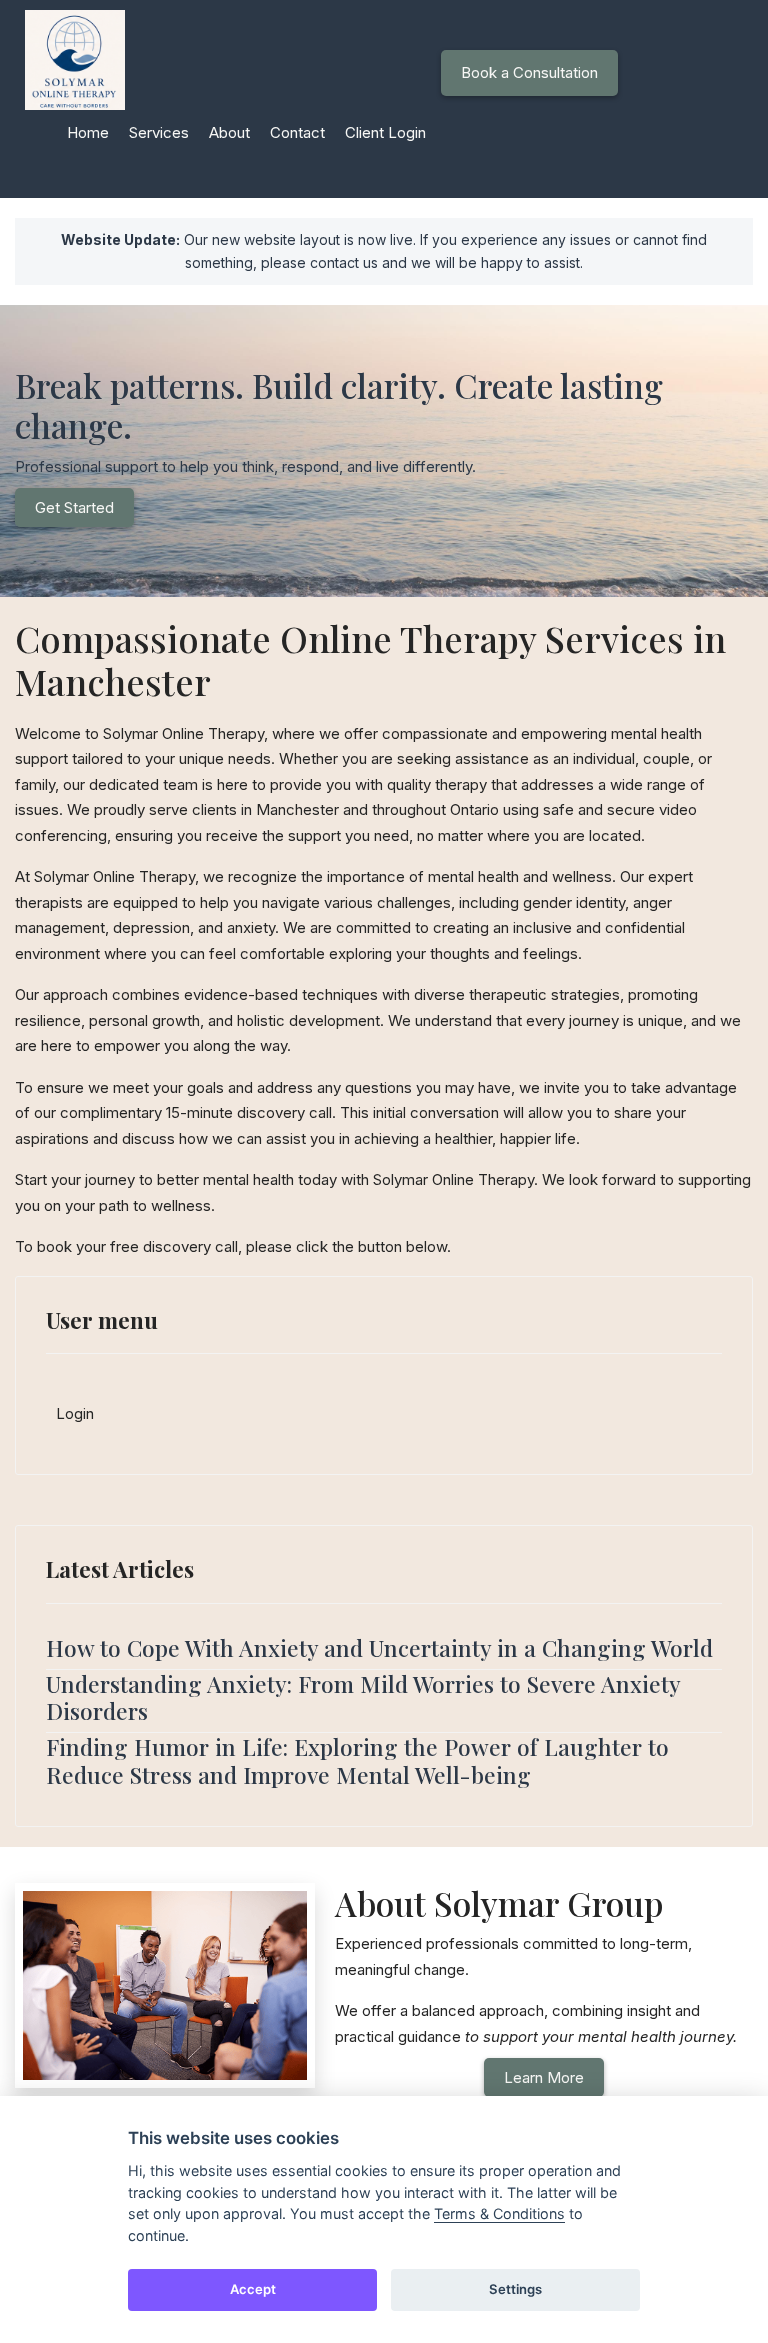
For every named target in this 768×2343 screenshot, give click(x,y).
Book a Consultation (529, 72)
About (229, 132)
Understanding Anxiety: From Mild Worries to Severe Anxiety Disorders (363, 1697)
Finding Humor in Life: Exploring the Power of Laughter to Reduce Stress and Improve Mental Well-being (357, 1760)
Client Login (385, 132)
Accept (253, 2289)
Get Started (74, 507)
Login (75, 1413)
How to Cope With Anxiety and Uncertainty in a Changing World (379, 1647)
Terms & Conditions (499, 2213)
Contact (297, 132)
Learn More (544, 2077)
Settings (515, 2289)
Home (88, 132)
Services (159, 132)
